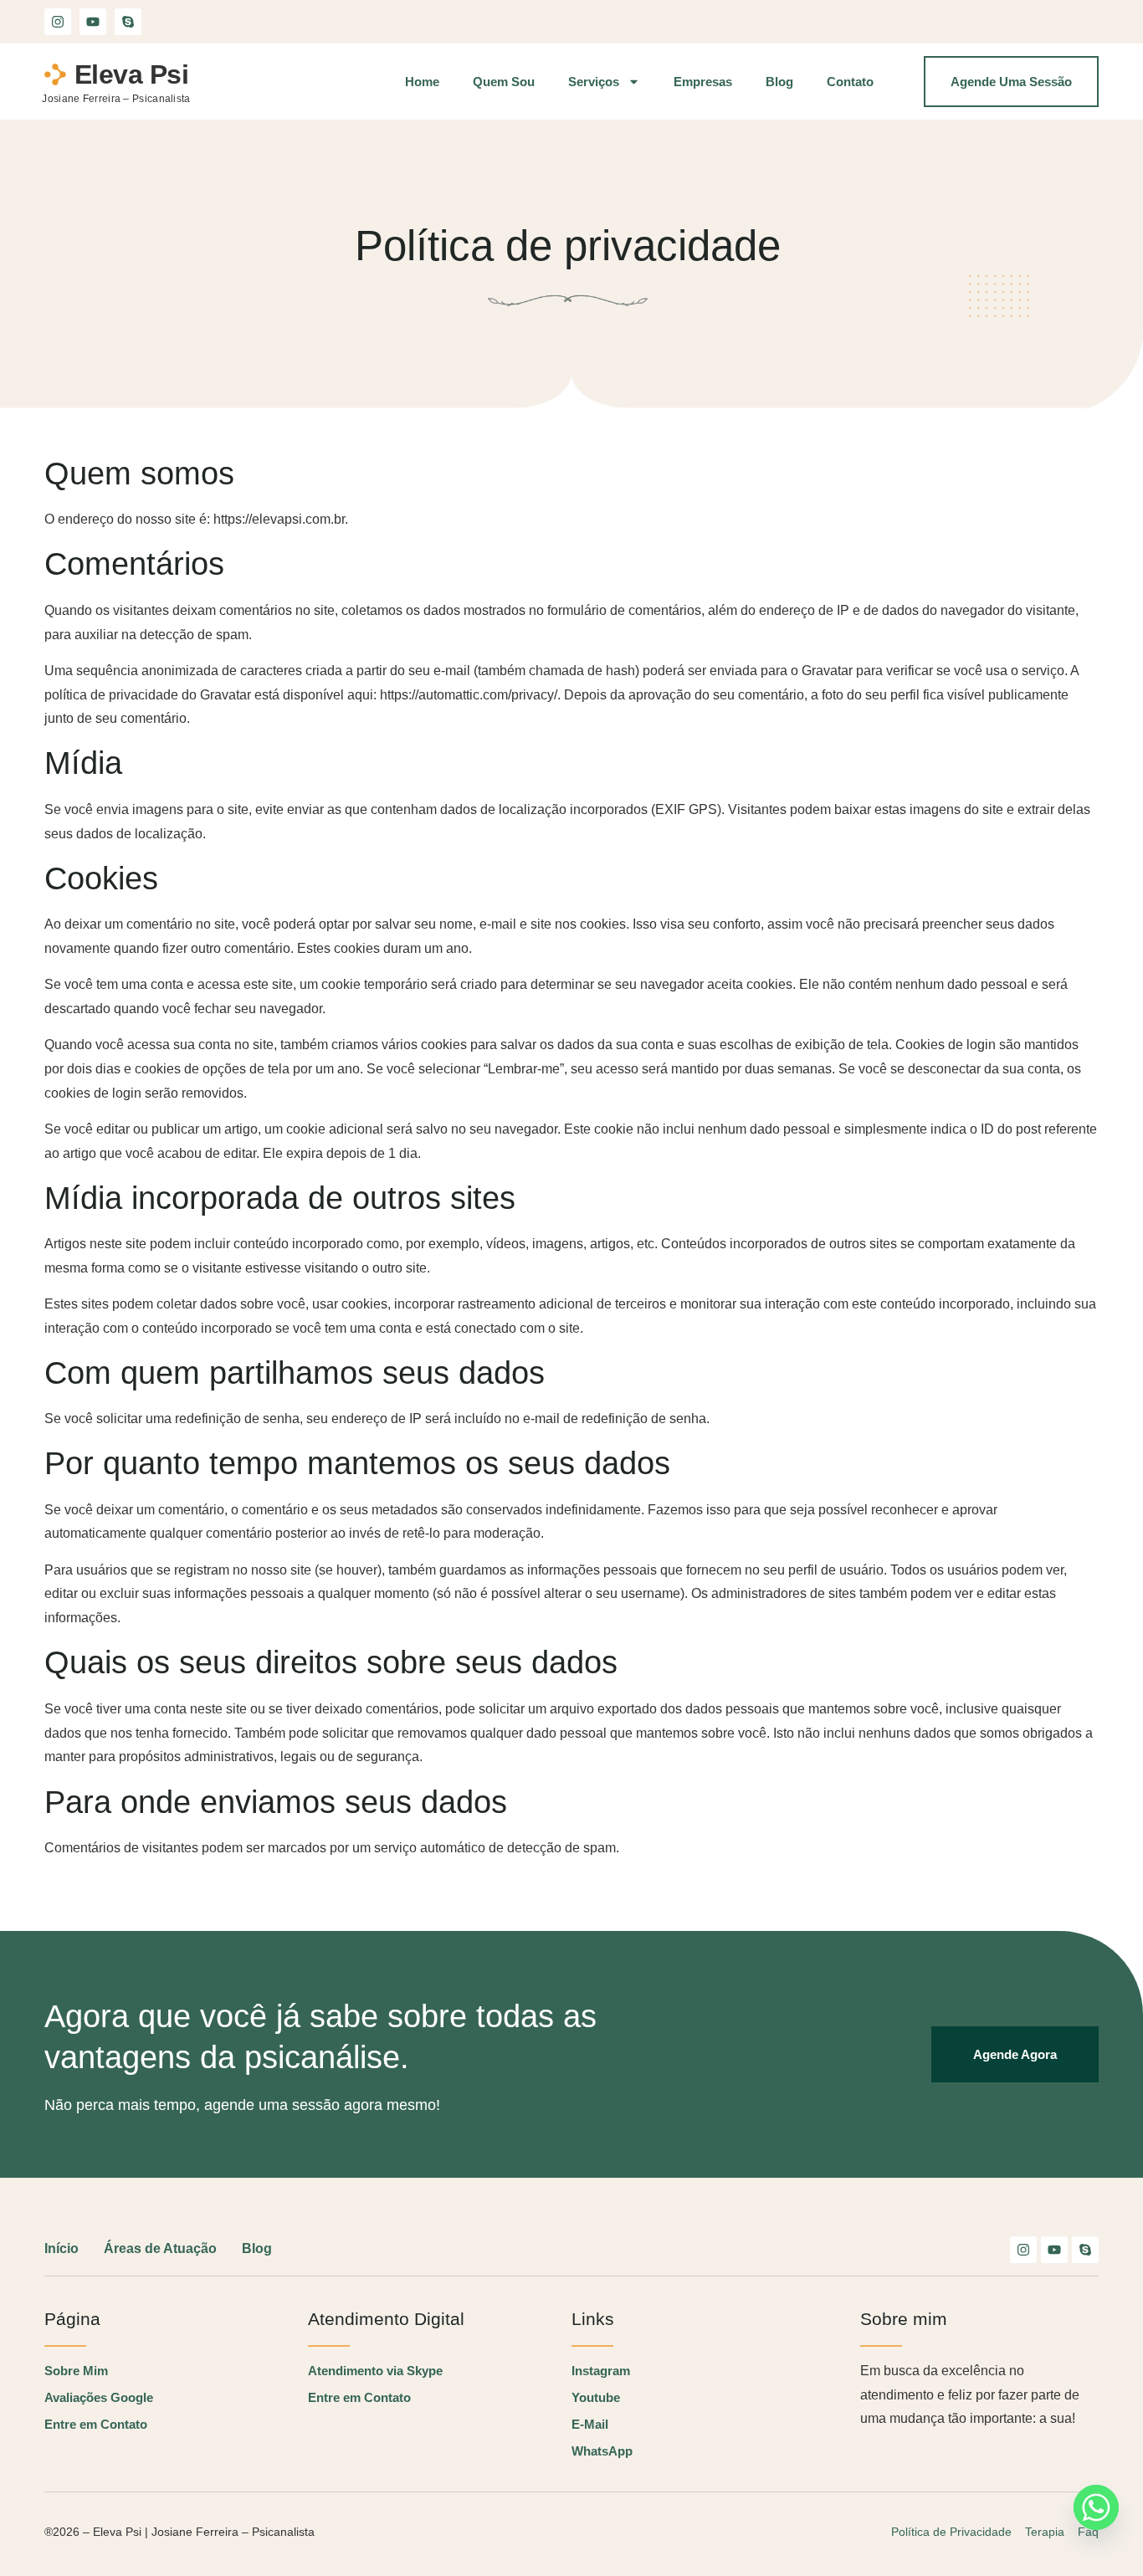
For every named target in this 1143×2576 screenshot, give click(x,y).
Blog (779, 82)
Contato (850, 82)
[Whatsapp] (1096, 2507)
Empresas (703, 82)
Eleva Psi (132, 74)
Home (422, 82)
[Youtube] (93, 22)
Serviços (594, 82)
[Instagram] (58, 22)
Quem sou (504, 82)
